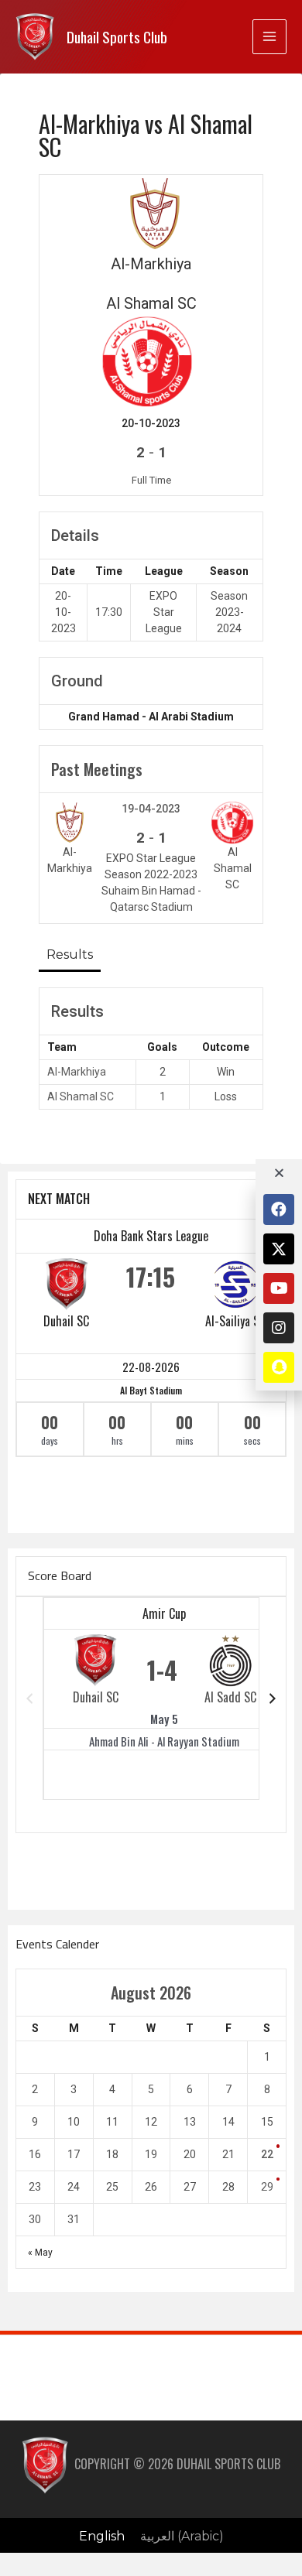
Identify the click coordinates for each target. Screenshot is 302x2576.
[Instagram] (279, 1328)
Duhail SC (66, 1321)
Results (70, 954)
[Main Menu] (269, 36)
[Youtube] (279, 1288)
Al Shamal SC (81, 1096)
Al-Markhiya (77, 1072)
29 (267, 2187)
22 (267, 2154)
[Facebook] (279, 1209)
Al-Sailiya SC (235, 1321)
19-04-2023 (151, 809)
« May (40, 2253)
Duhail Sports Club (117, 37)
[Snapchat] (279, 1367)
